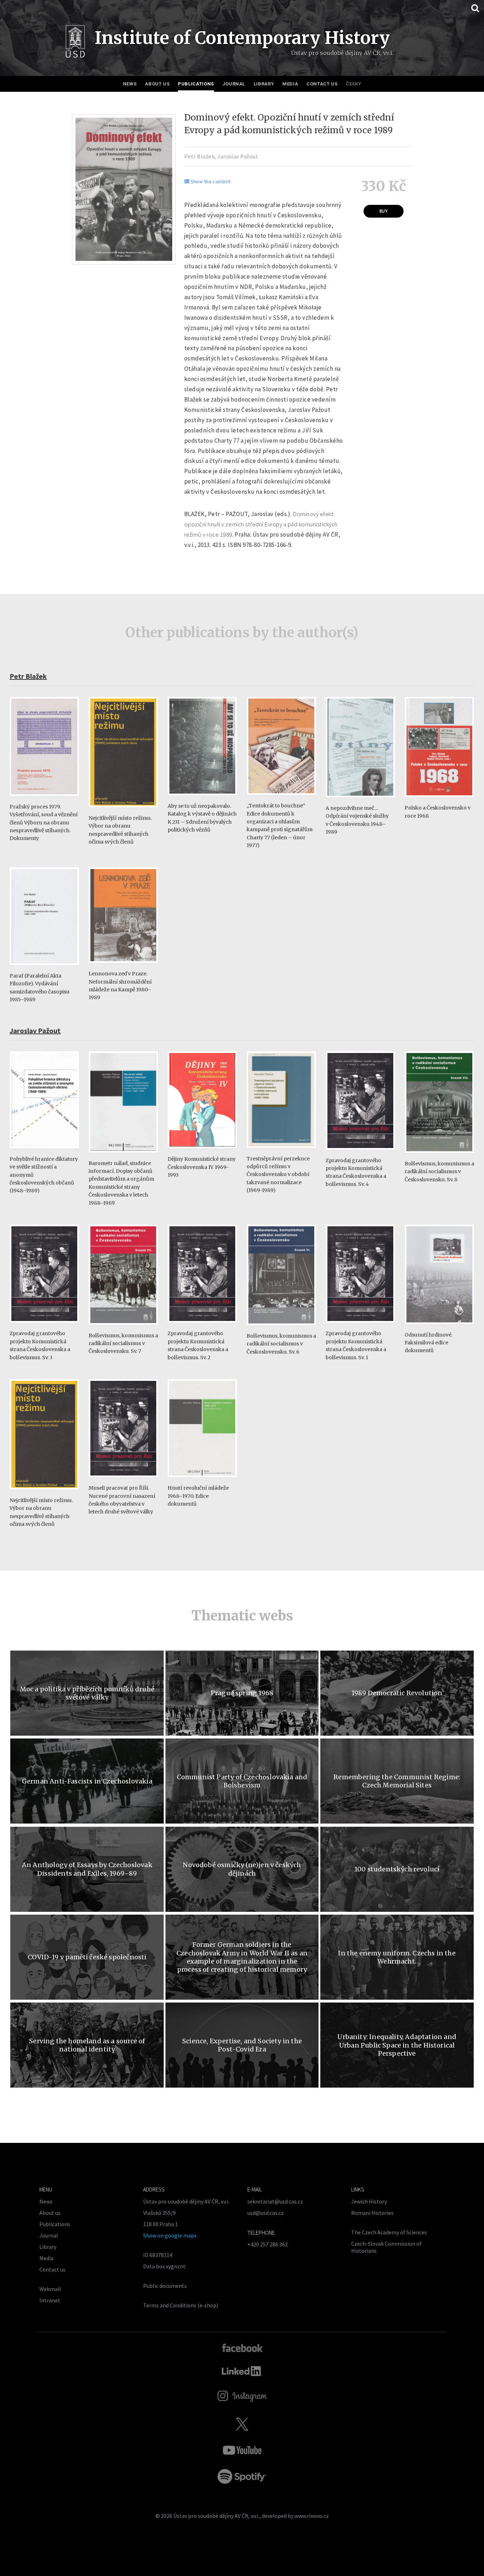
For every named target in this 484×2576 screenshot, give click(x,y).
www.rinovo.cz (312, 2516)
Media (290, 84)
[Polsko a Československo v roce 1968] (439, 800)
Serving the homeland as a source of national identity (87, 2045)
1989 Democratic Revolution (397, 1693)
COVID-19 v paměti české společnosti (87, 1957)
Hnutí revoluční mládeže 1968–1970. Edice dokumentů (198, 1496)
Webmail (50, 2289)
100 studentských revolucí (397, 1869)
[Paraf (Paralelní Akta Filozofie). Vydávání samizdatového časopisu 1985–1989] (44, 968)
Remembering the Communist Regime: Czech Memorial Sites (397, 1781)
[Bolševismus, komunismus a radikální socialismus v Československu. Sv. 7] (123, 1328)
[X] (242, 2424)
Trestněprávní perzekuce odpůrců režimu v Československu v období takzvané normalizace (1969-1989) (278, 1175)
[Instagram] (242, 2396)
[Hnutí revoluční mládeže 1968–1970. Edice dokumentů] (202, 1481)
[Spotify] (242, 2476)
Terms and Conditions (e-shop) (181, 2305)
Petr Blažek (199, 156)
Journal (234, 84)
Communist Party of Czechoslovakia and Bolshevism (242, 1781)
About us (157, 84)
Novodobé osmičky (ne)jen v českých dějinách (242, 1869)
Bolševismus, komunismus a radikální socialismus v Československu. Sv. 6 (281, 1344)
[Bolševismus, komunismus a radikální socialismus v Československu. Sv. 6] (281, 1329)
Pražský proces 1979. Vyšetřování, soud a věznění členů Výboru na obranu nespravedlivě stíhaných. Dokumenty (44, 823)
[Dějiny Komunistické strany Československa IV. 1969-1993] (202, 1152)
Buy (384, 211)
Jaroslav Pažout (238, 156)
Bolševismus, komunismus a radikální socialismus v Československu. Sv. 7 (123, 1343)
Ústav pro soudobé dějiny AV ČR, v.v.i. (216, 2516)
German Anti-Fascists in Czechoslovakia (87, 1781)
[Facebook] (242, 2347)
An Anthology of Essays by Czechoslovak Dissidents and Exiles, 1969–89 (87, 1869)
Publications (196, 84)
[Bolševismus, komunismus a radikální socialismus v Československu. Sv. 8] (439, 1156)
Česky (353, 84)
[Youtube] (242, 2450)
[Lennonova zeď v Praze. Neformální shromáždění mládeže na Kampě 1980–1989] (123, 966)
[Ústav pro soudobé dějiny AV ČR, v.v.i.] (75, 43)
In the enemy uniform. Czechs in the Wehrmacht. (397, 1957)
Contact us (322, 84)
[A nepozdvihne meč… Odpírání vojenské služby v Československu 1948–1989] (360, 801)
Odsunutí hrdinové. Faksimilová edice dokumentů (429, 1343)
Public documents (165, 2286)
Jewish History (369, 2201)
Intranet (50, 2300)
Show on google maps (170, 2235)
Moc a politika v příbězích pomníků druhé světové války (87, 1693)
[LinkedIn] (242, 2371)
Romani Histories (372, 2213)
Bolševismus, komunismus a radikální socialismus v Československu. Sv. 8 (439, 1172)
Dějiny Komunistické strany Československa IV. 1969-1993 (202, 1167)
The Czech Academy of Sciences (389, 2232)
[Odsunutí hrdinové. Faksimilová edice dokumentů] (439, 1328)
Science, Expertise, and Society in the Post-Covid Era (242, 2045)
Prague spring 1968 (242, 1693)
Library (264, 84)
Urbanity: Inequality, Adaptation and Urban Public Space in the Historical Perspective (397, 2045)
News (130, 84)
